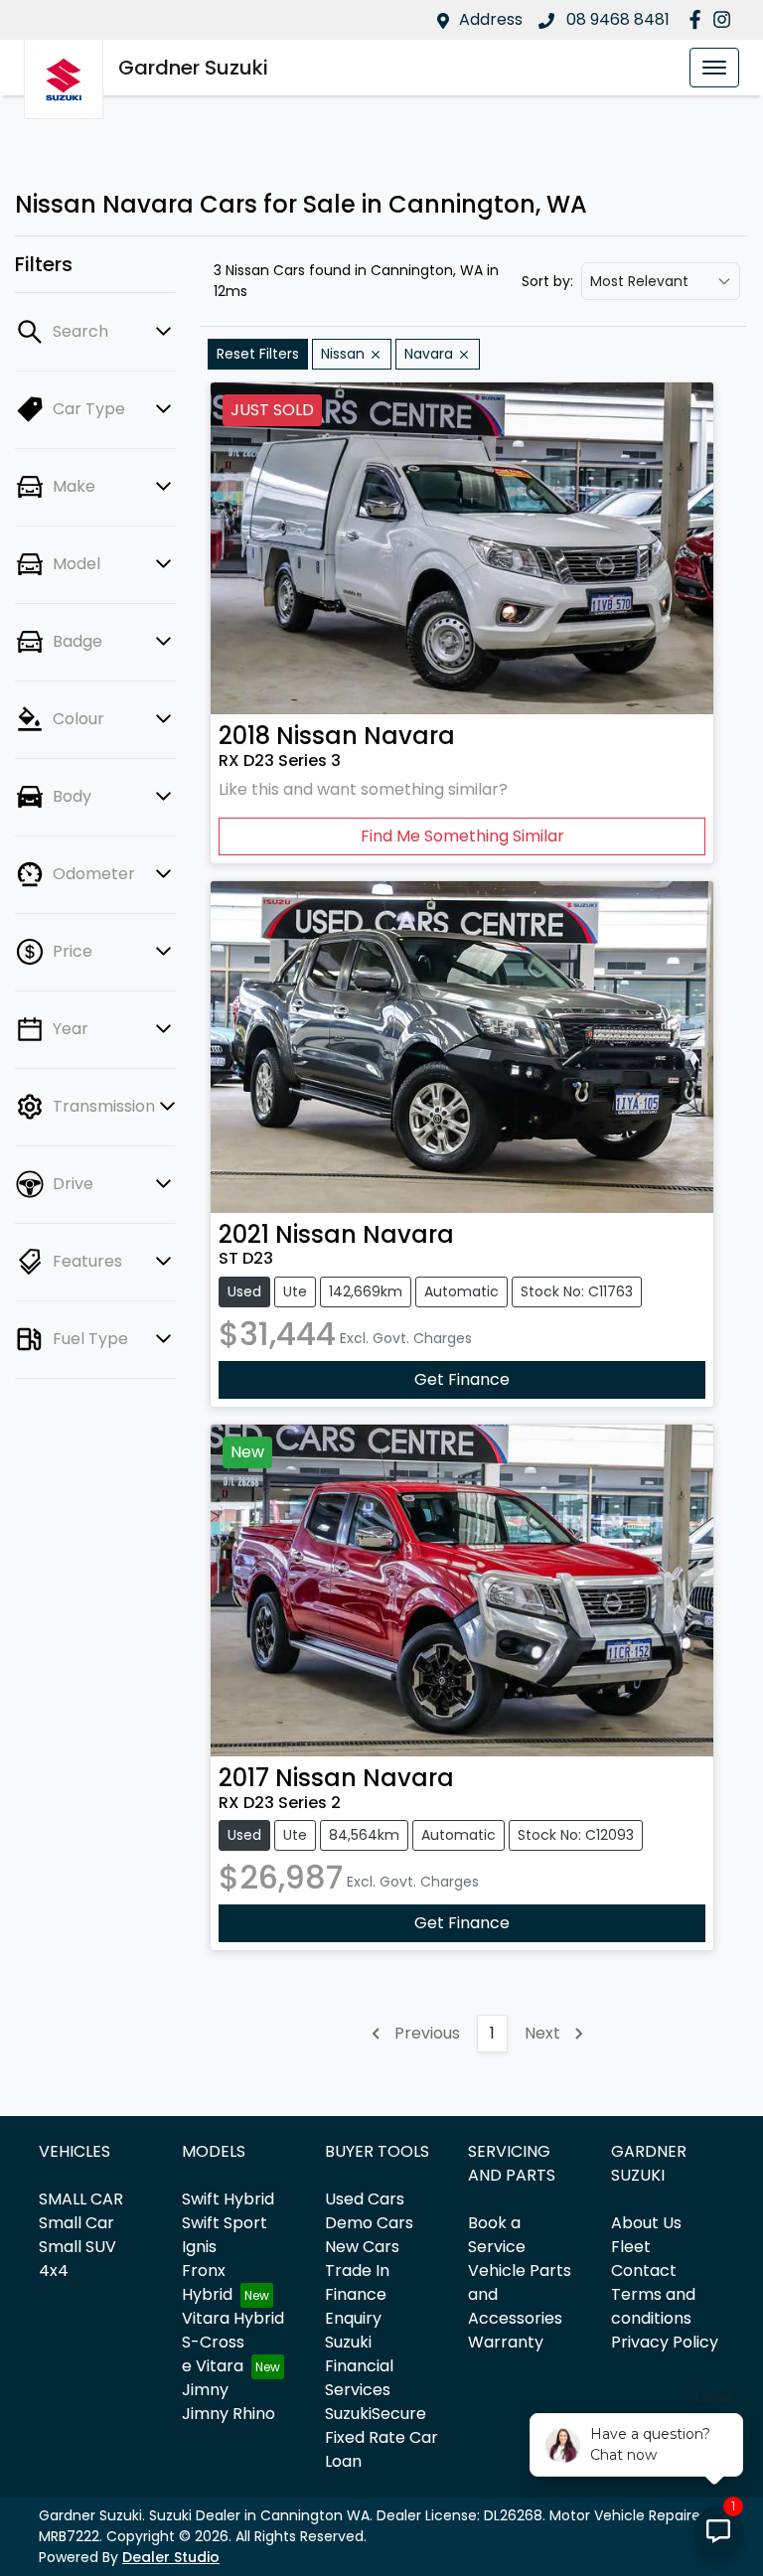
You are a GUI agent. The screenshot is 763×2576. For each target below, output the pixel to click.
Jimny (205, 2390)
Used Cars (365, 2199)
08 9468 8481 (616, 19)
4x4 (54, 2271)
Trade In (357, 2271)
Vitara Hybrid (233, 2318)
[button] (714, 68)
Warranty (506, 2342)
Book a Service (497, 2235)
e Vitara (213, 2366)
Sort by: (547, 281)
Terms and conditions (653, 2306)
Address (491, 19)
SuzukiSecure (376, 2414)
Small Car (76, 2223)
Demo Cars (369, 2223)
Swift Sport (225, 2223)
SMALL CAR (81, 2199)
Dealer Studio (171, 2557)
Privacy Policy (665, 2342)
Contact (644, 2271)
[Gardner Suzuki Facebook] (699, 19)
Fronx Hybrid (207, 2282)
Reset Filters (258, 354)
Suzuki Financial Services (359, 2366)
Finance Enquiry (356, 2306)
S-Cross (213, 2342)
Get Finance (462, 1379)
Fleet (631, 2247)
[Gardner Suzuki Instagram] (726, 19)
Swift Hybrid (228, 2199)
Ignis (199, 2247)
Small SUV (77, 2247)
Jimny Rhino (229, 2414)
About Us (646, 2223)
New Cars (362, 2247)
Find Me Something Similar (462, 836)
